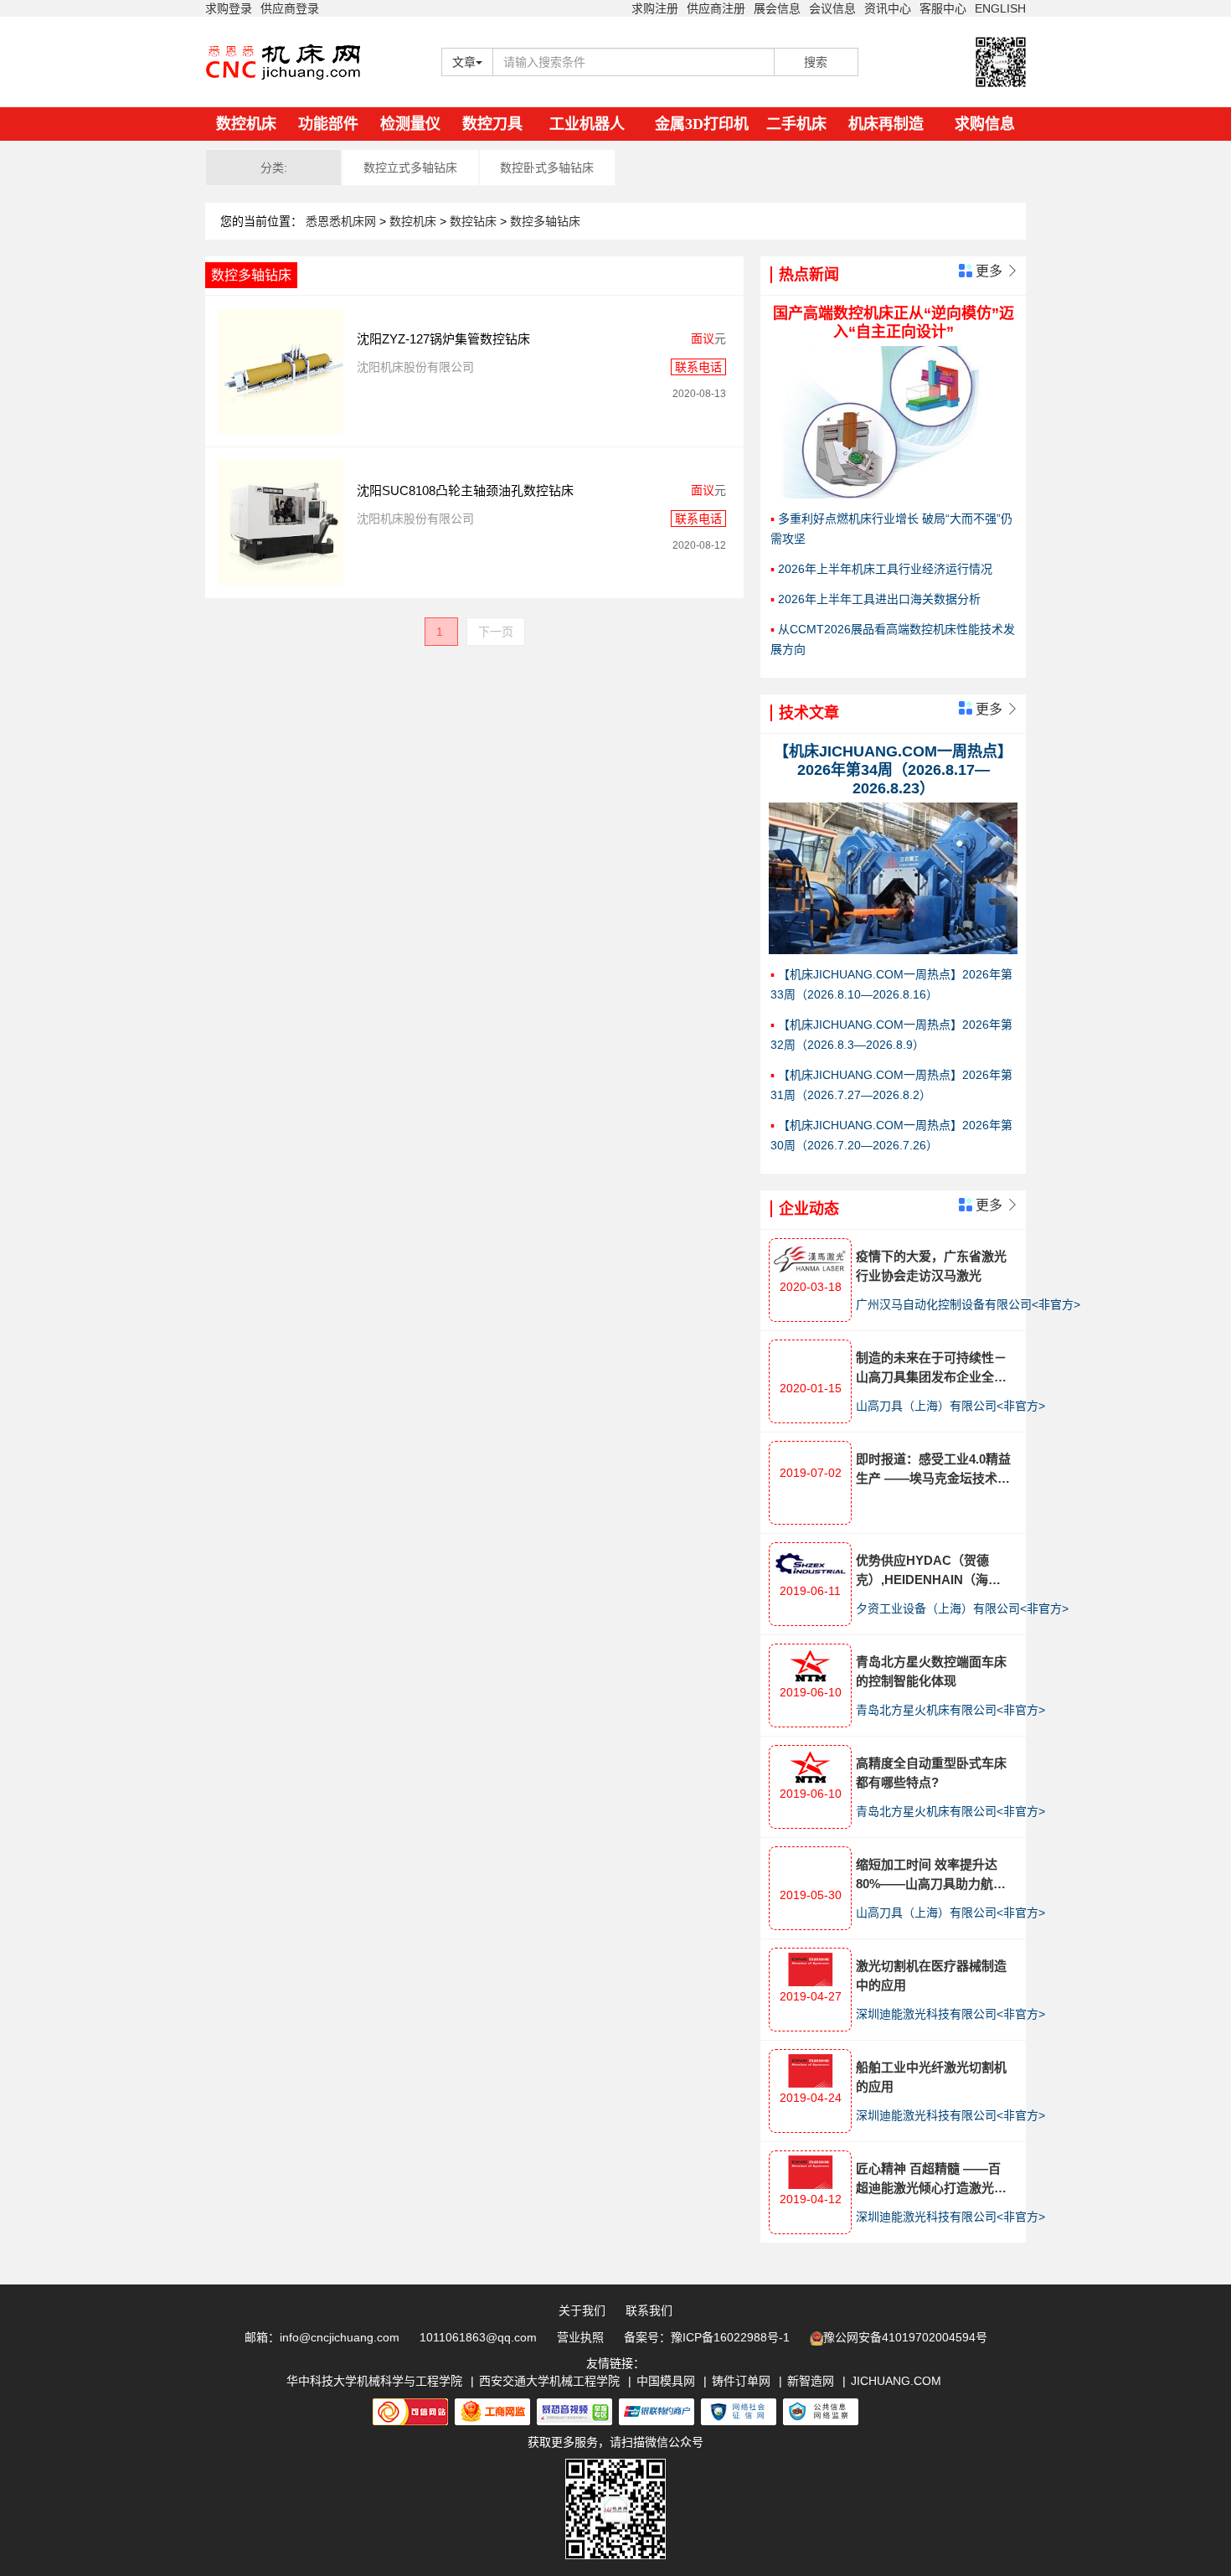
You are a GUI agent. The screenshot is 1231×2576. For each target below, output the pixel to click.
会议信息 (832, 8)
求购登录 (229, 8)
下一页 (496, 632)
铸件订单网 (741, 2381)
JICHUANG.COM (896, 2381)
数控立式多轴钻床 (410, 168)
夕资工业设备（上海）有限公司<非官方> (962, 1608)
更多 (996, 271)
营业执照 (580, 2337)
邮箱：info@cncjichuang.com (322, 2337)
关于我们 (582, 2310)
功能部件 (328, 124)
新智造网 (811, 2381)
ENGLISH (1000, 8)
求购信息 (985, 124)
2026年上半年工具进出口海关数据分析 (879, 599)
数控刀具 (492, 124)
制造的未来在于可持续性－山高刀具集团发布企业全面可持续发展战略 (931, 1368)
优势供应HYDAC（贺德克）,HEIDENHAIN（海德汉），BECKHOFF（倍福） (932, 1571)
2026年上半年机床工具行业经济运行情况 (885, 569)
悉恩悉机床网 (341, 221)
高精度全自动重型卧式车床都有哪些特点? (931, 1773)
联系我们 (649, 2310)
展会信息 (777, 8)
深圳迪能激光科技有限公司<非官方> (950, 2014)
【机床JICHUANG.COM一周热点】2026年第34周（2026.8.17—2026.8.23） (893, 770)
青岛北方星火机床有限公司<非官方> (950, 1710)
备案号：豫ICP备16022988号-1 (707, 2337)
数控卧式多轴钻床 (547, 168)
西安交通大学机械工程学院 (549, 2381)
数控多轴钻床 (545, 221)
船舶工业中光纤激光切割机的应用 (931, 2077)
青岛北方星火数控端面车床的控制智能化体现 (931, 1671)
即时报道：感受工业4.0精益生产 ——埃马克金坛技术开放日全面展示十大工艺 (933, 1470)
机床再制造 (886, 124)
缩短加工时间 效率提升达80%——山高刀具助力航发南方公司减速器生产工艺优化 (931, 1875)
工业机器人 (587, 124)
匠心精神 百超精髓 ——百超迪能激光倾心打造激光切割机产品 (931, 2179)
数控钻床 (475, 221)
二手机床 (796, 124)
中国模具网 (666, 2381)
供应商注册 (716, 8)
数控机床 (246, 124)
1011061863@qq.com (478, 2337)
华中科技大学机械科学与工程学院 (374, 2381)
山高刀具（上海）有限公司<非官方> (950, 1406)
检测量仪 (410, 124)
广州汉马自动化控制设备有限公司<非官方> (968, 1304)
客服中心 (943, 8)
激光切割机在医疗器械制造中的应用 (931, 1975)
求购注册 (655, 8)
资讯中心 (888, 8)
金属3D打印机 (702, 124)
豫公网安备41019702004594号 (905, 2337)
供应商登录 (290, 8)
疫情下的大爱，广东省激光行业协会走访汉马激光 (931, 1266)
